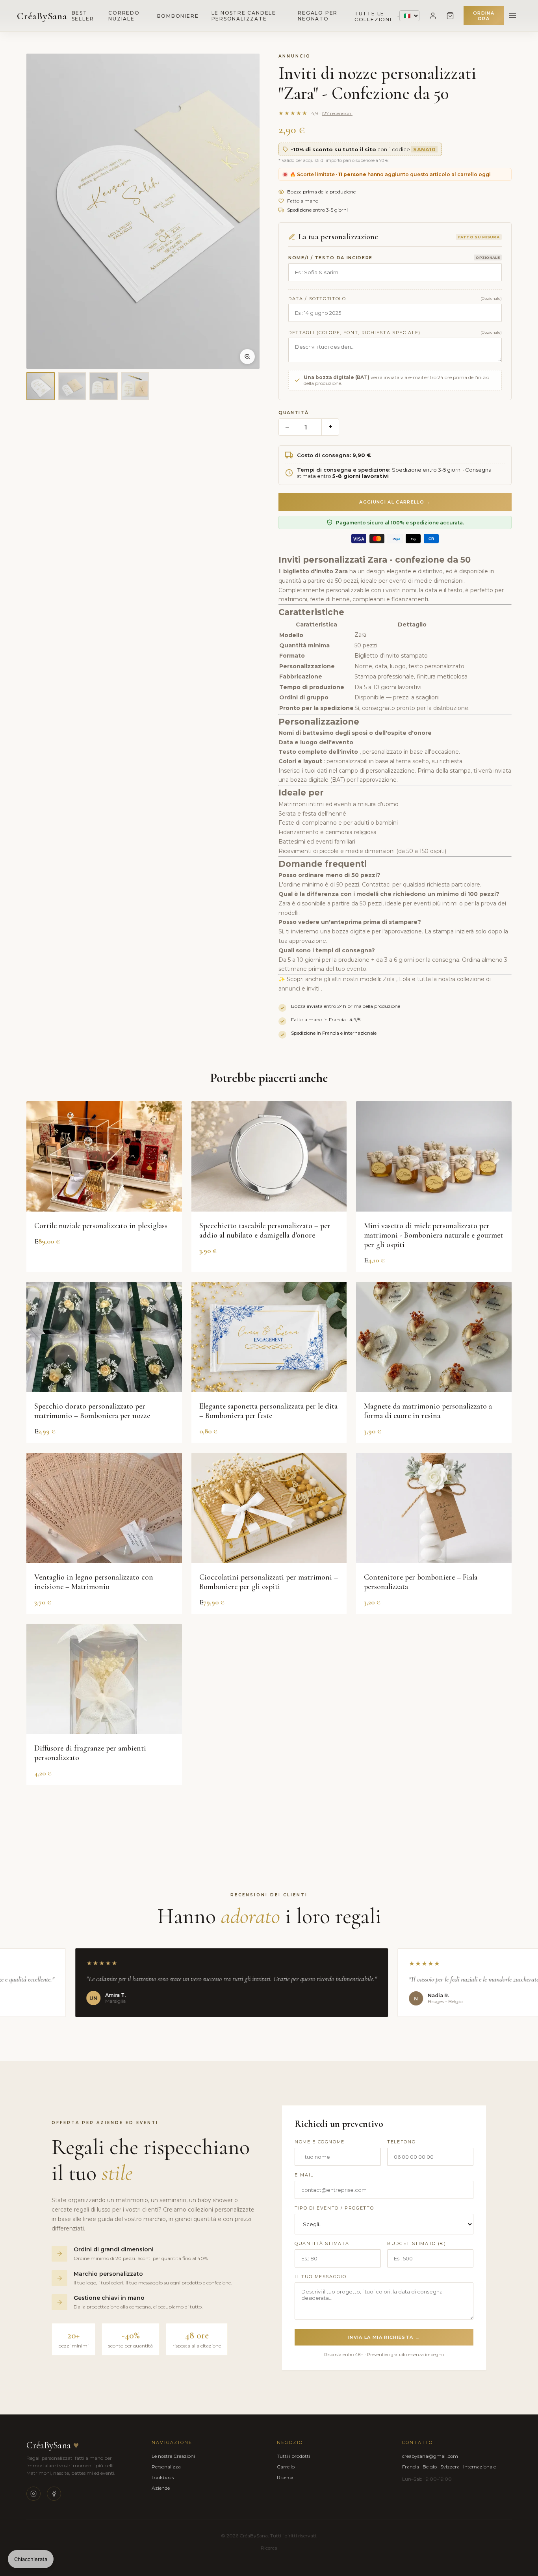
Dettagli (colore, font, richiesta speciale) (354, 333)
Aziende (161, 2488)
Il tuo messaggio (320, 2277)
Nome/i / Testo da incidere (330, 258)
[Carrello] (450, 16)
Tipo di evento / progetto (334, 2208)
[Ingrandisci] (247, 357)
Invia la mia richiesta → (384, 2337)
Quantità (293, 413)
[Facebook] (54, 2494)
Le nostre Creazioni (173, 2456)
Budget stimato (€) (417, 2243)
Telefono (401, 2142)
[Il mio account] (433, 16)
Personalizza (166, 2467)
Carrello (286, 2467)
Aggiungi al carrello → (395, 502)
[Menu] (512, 16)
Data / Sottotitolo (317, 299)
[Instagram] (33, 2494)
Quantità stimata (322, 2243)
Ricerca (285, 2477)
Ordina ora (484, 16)
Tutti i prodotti (293, 2456)
